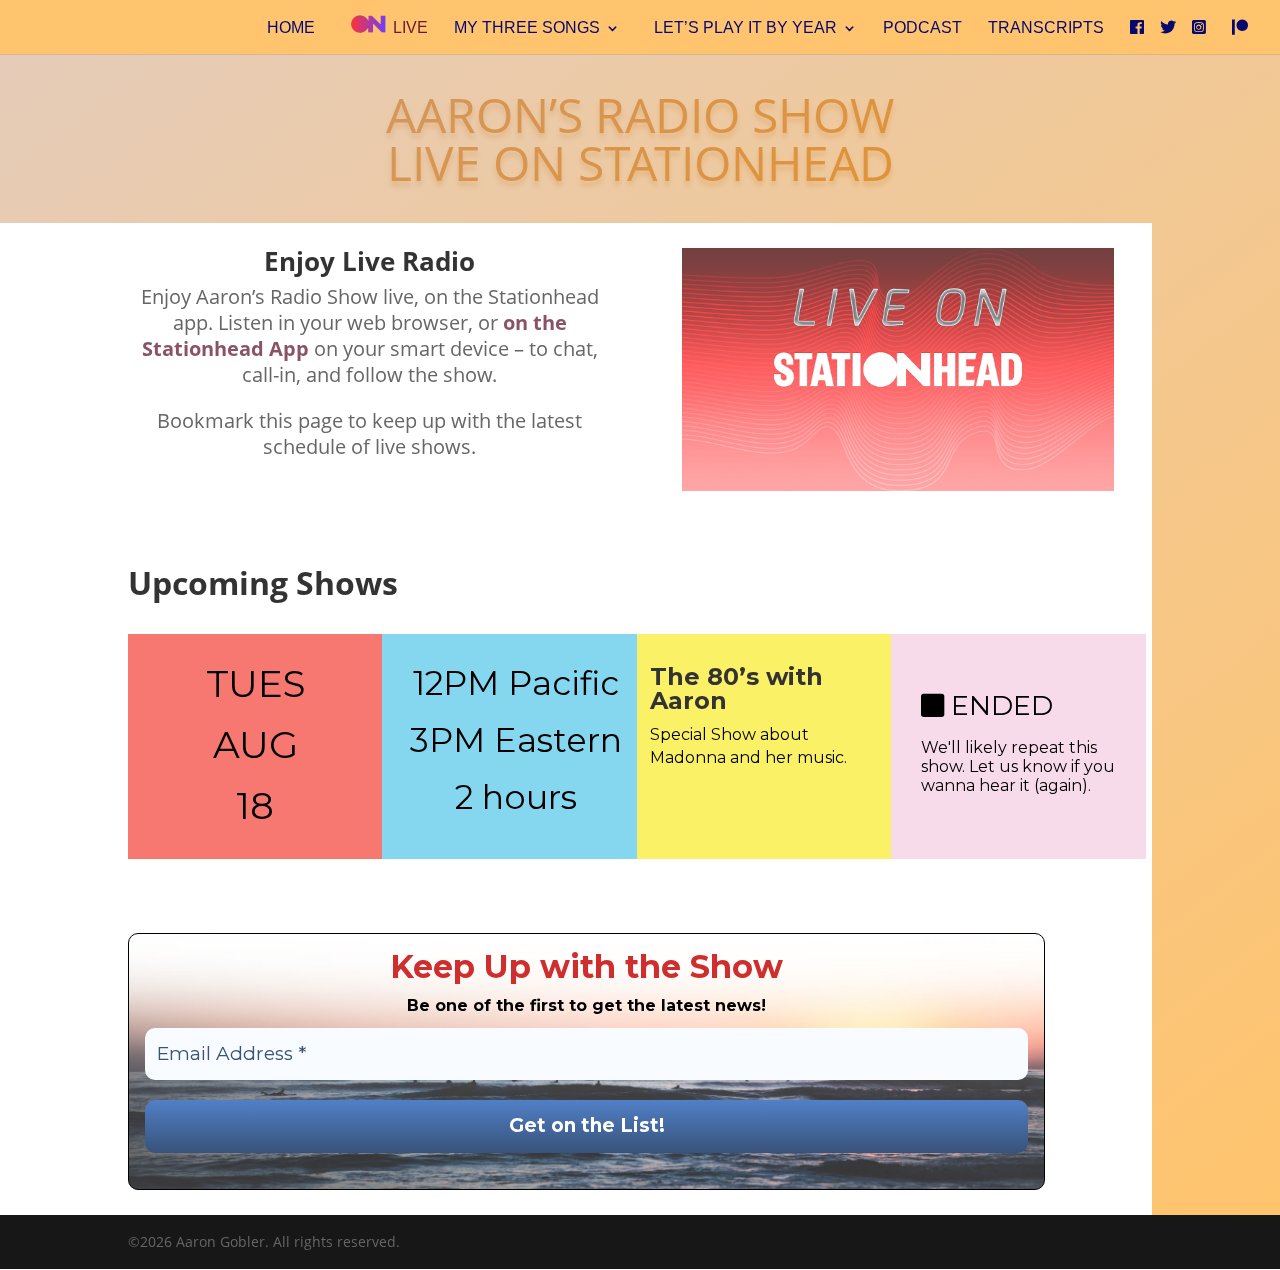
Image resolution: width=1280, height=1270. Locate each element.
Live (408, 27)
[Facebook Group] (1137, 34)
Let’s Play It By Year (745, 28)
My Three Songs (527, 28)
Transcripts (1046, 28)
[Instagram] (1199, 34)
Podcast (922, 28)
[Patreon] (1240, 34)
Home (291, 28)
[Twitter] (1168, 34)
